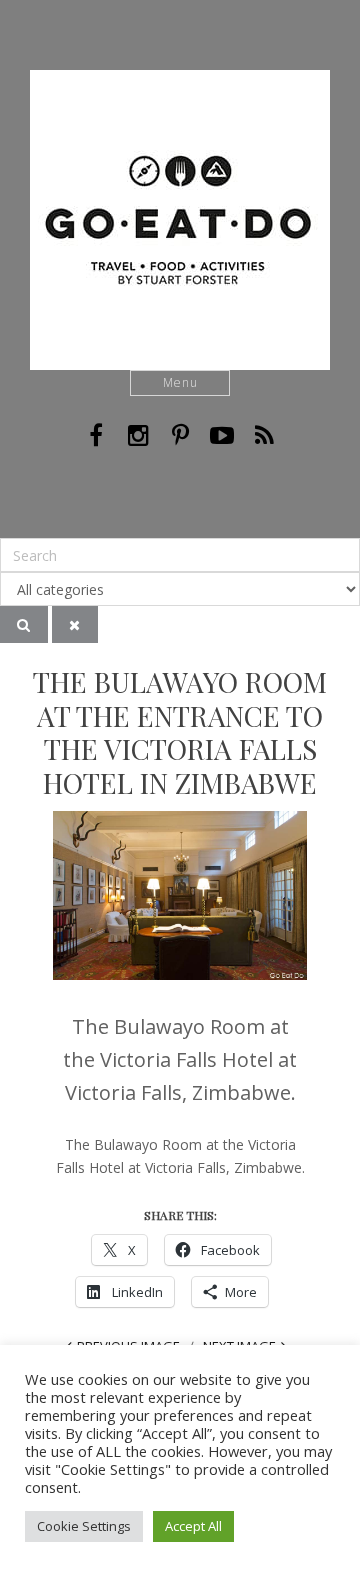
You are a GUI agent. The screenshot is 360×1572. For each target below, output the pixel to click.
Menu (180, 382)
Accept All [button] (193, 1526)
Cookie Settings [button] (84, 1526)
